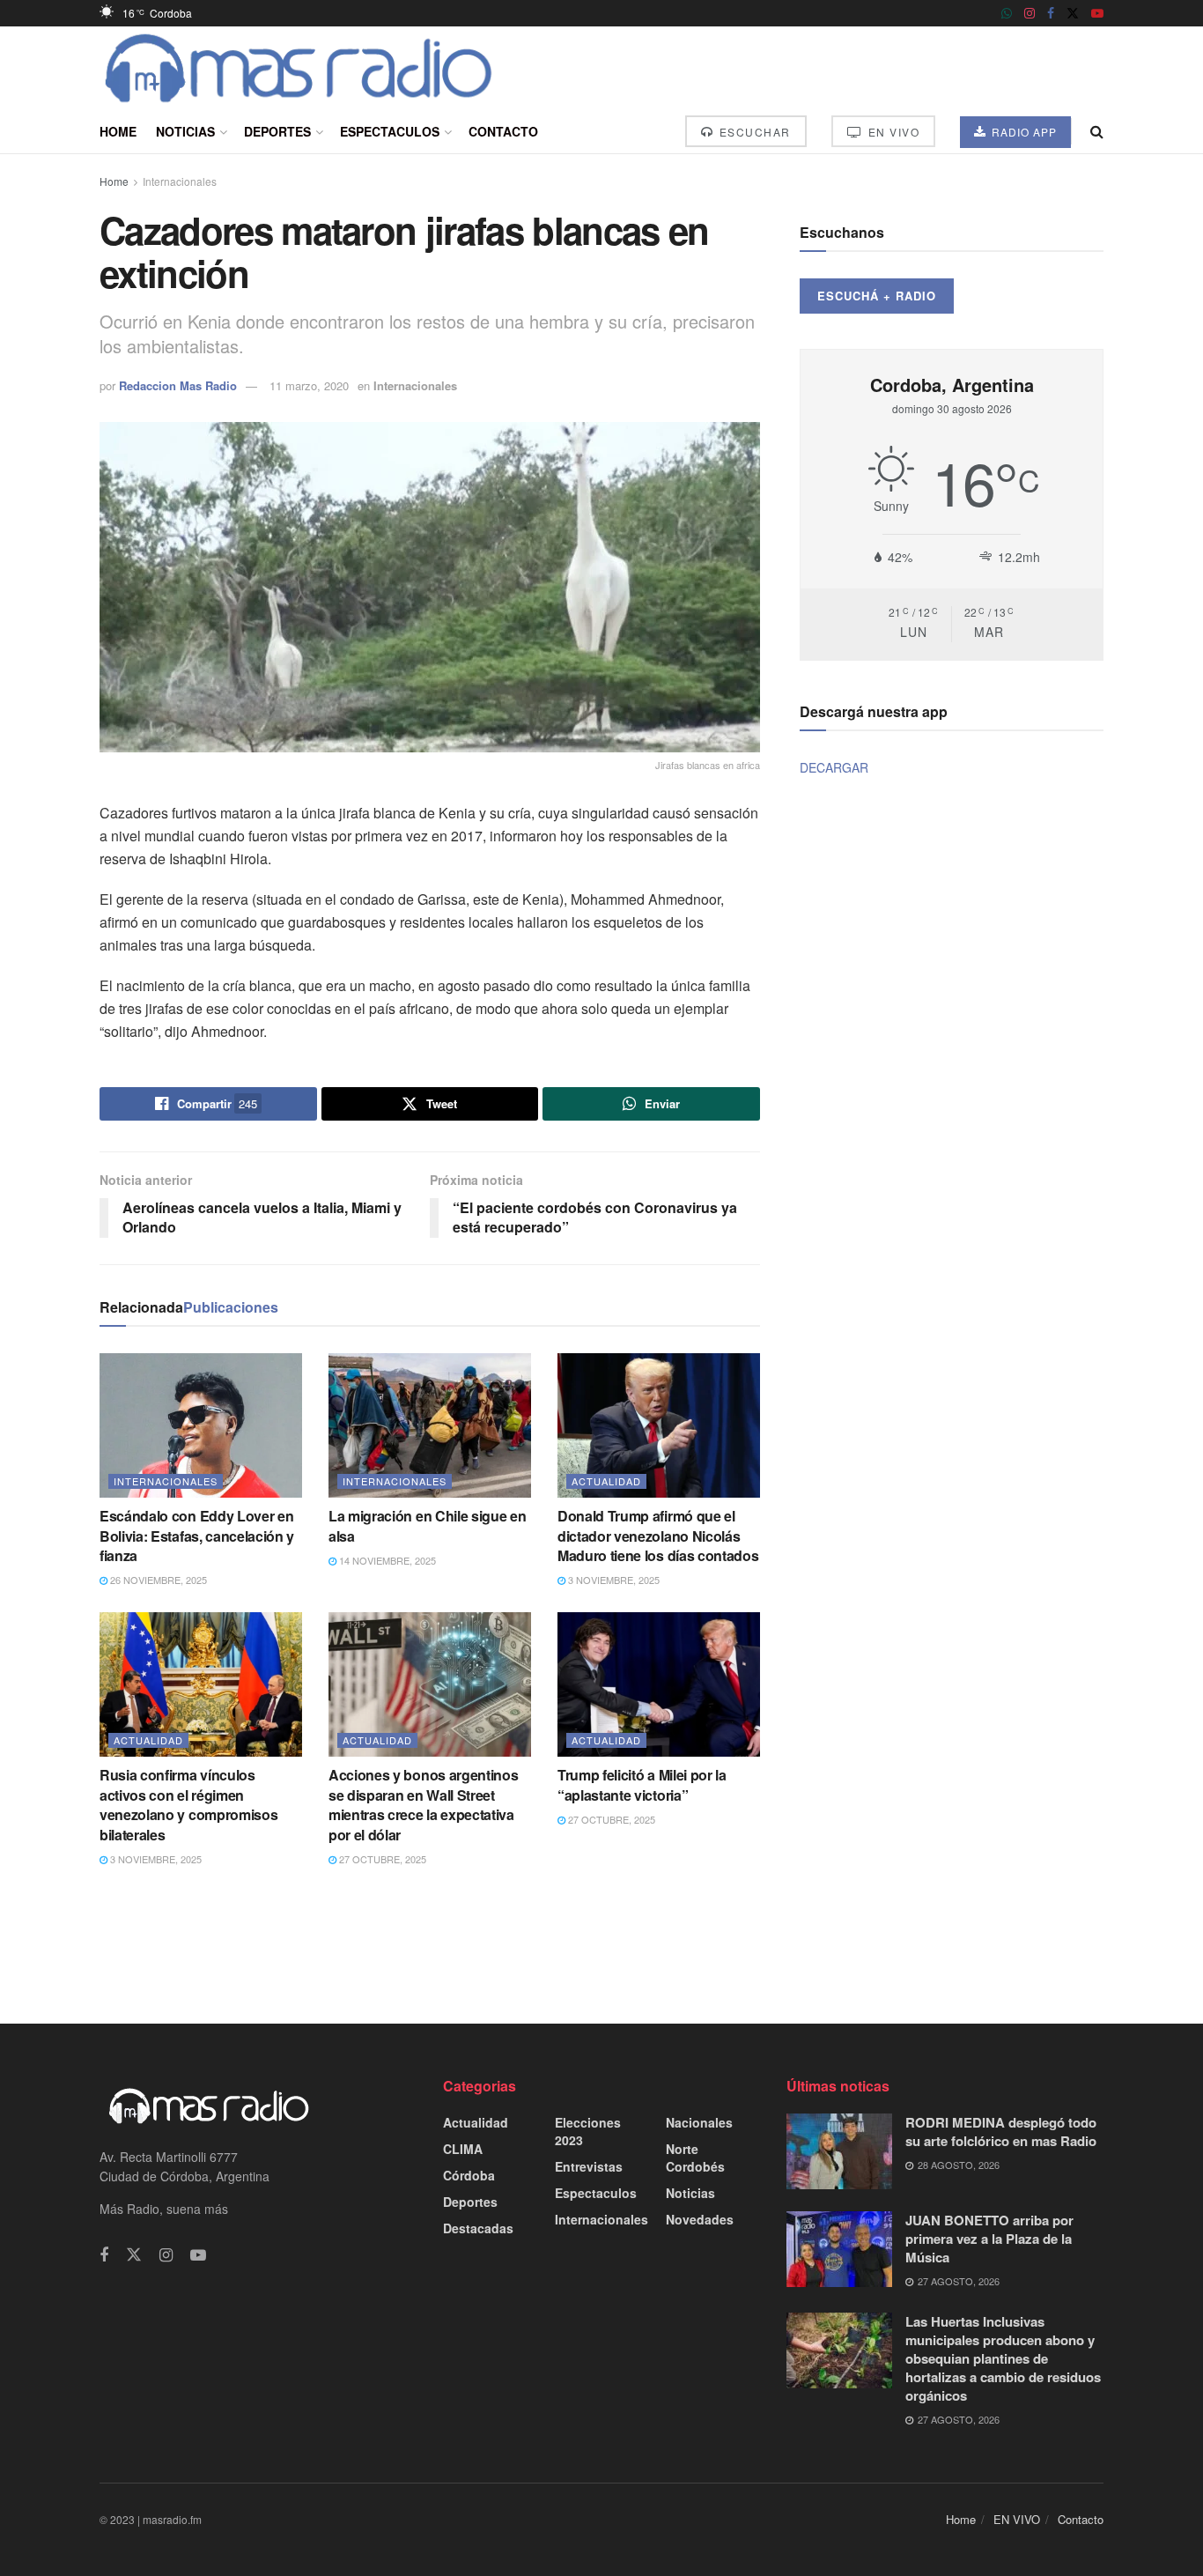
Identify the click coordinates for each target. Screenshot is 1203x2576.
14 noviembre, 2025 (386, 1560)
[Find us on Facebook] (1051, 13)
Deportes (277, 131)
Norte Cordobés (695, 2158)
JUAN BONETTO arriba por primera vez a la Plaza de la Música (989, 2239)
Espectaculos (390, 131)
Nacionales (699, 2122)
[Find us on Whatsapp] (1007, 13)
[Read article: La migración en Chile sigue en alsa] (430, 1425)
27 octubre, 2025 (381, 1859)
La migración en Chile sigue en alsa (427, 1525)
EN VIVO (892, 132)
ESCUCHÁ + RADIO (877, 296)
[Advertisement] (601, 1943)
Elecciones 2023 (588, 2131)
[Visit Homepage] (299, 68)
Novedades (700, 2219)
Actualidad (606, 1481)
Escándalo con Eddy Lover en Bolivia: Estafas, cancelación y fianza (197, 1536)
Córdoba (469, 2175)
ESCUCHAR (753, 132)
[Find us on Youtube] (1097, 13)
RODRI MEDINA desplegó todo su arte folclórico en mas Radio (1001, 2132)
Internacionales (180, 181)
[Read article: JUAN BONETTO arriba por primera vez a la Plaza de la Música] (839, 2249)
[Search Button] (1097, 131)
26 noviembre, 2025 (157, 1580)
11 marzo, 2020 (309, 385)
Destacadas (478, 2228)
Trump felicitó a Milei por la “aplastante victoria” (642, 1784)
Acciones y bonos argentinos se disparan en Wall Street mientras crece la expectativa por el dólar (423, 1804)
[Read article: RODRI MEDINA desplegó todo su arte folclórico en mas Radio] (839, 2151)
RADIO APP (1022, 132)
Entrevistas (589, 2166)
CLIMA (463, 2149)
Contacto (503, 131)
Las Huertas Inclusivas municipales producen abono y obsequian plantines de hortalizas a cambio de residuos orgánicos (1003, 2358)
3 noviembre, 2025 (613, 1580)
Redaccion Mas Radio (178, 385)
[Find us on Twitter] (1073, 13)
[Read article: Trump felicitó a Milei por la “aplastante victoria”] (659, 1684)
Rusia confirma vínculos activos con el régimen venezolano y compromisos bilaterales (188, 1804)
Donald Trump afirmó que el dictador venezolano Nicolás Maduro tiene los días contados (658, 1536)
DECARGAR (834, 767)
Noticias (185, 131)
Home (118, 131)
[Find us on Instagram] (1030, 13)
